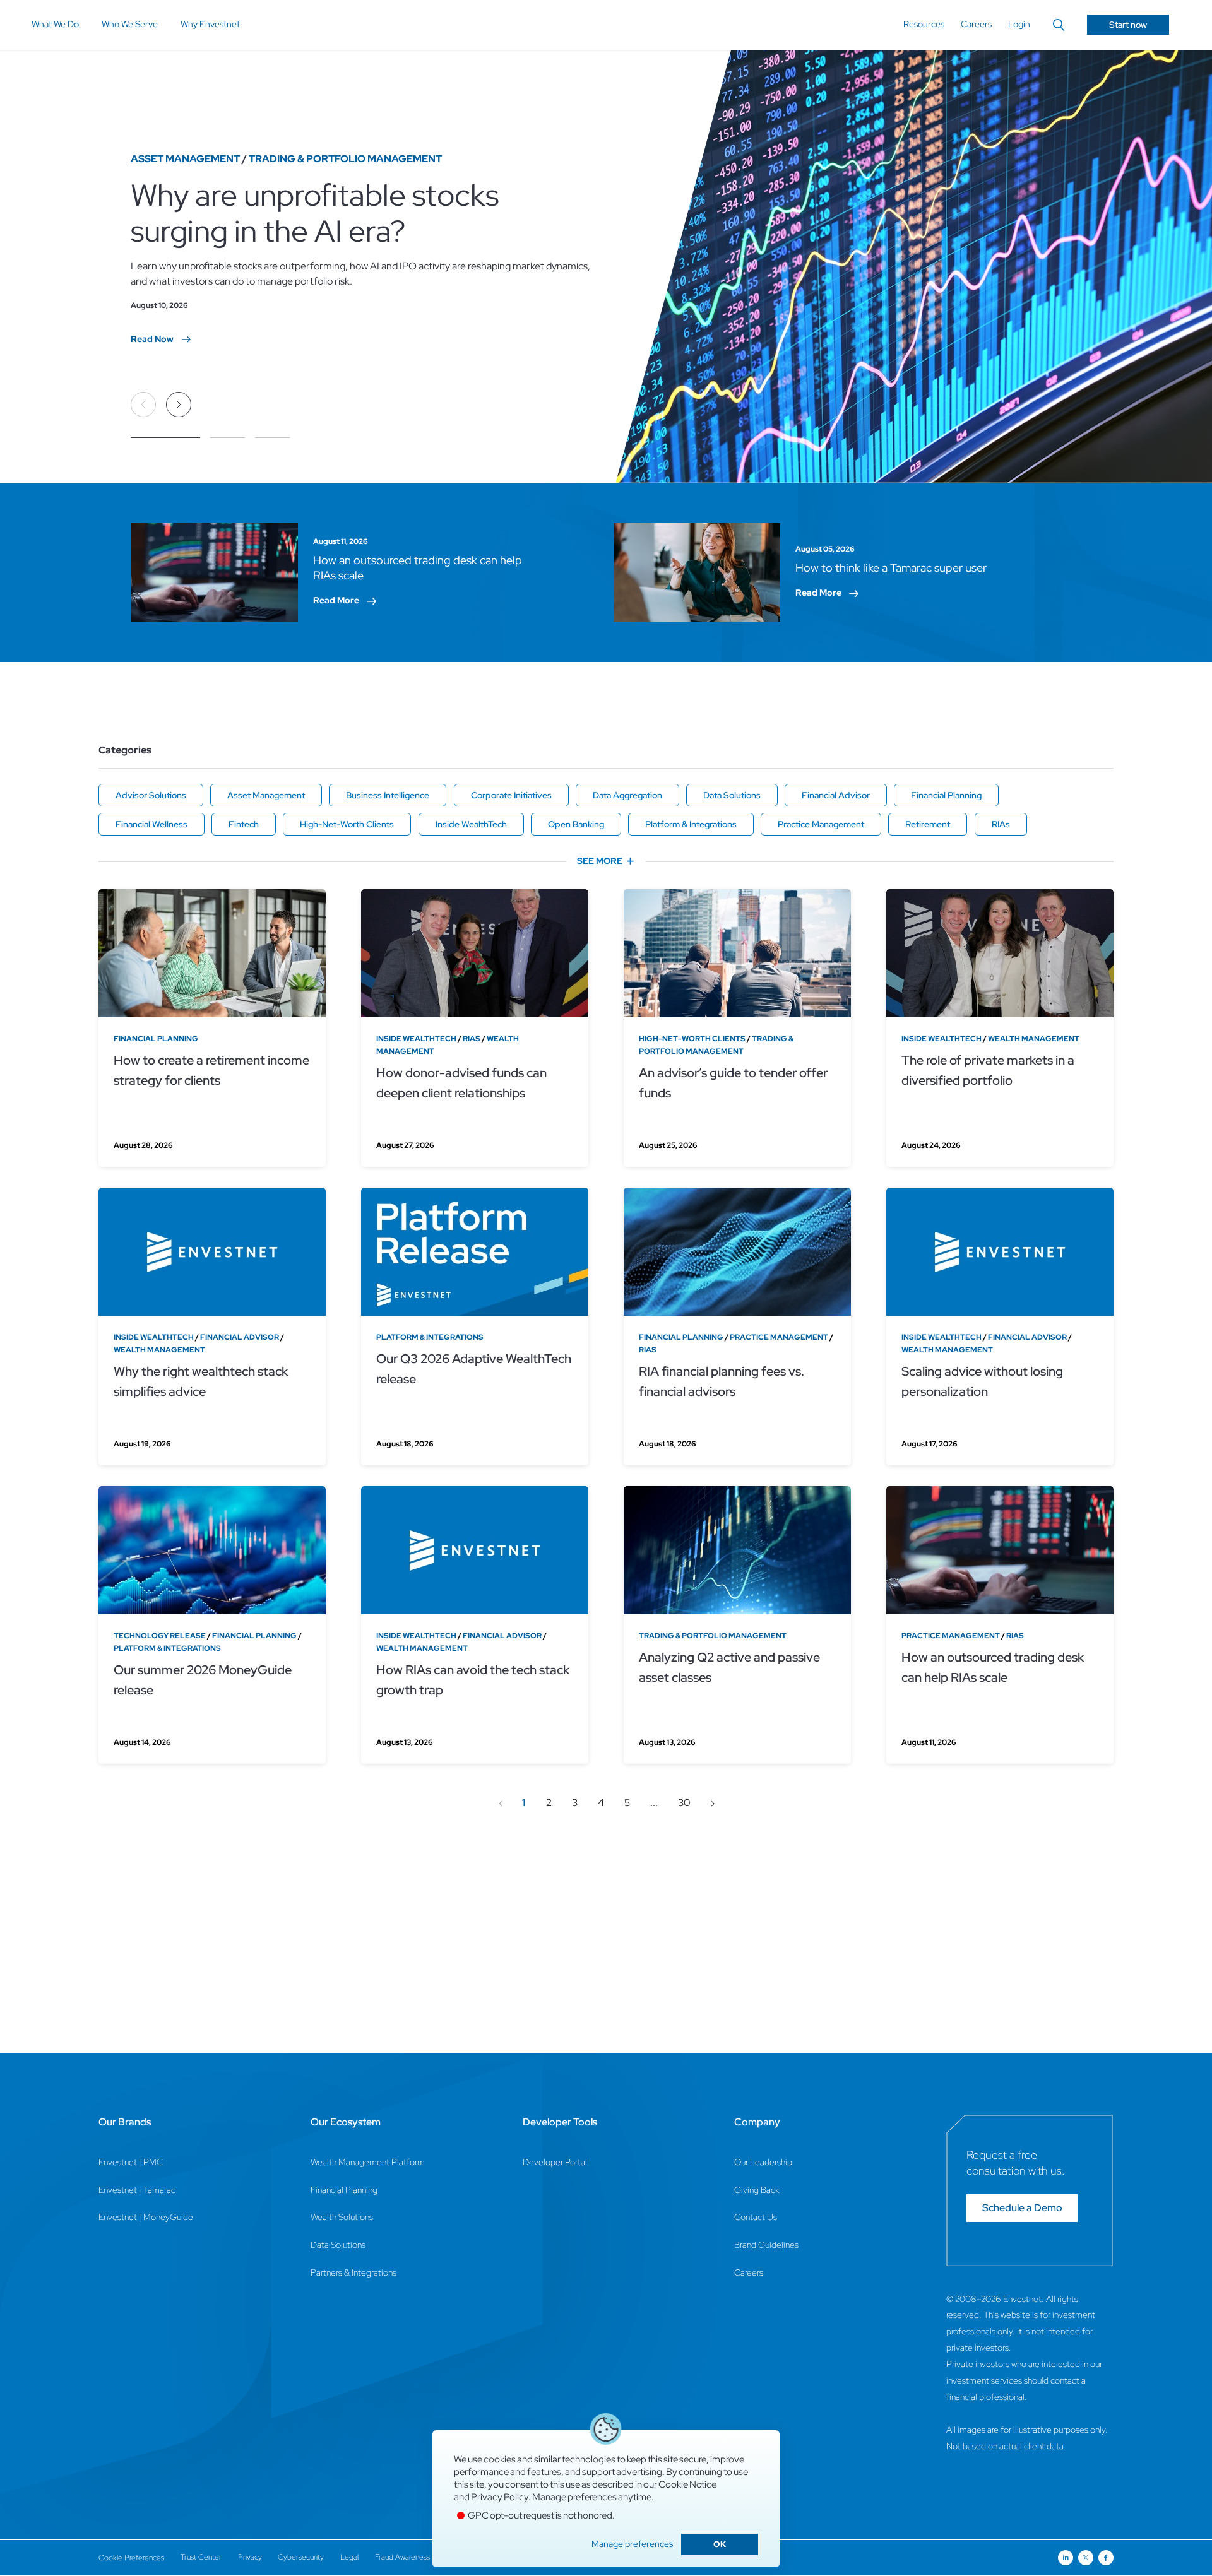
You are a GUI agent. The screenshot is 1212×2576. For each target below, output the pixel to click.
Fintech (244, 824)
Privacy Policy (500, 2497)
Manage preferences (632, 2544)
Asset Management (266, 795)
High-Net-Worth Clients (347, 824)
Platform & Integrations (691, 824)
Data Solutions (732, 795)
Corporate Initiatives (511, 795)
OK (720, 2544)
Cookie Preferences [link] (131, 2558)
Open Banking (576, 824)
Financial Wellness (151, 824)
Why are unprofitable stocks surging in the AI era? (315, 213)
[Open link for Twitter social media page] (1086, 2558)
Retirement (928, 824)
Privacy (250, 2557)
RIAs (1001, 824)
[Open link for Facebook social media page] (1106, 2558)
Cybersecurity (301, 2557)
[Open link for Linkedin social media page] (1066, 2558)
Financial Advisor (836, 795)
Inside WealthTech (471, 824)
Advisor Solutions (151, 795)
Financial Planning (946, 795)
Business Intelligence (388, 795)
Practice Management (821, 824)
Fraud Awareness (402, 2557)
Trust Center (201, 2557)
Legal (349, 2557)
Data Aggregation (627, 795)
